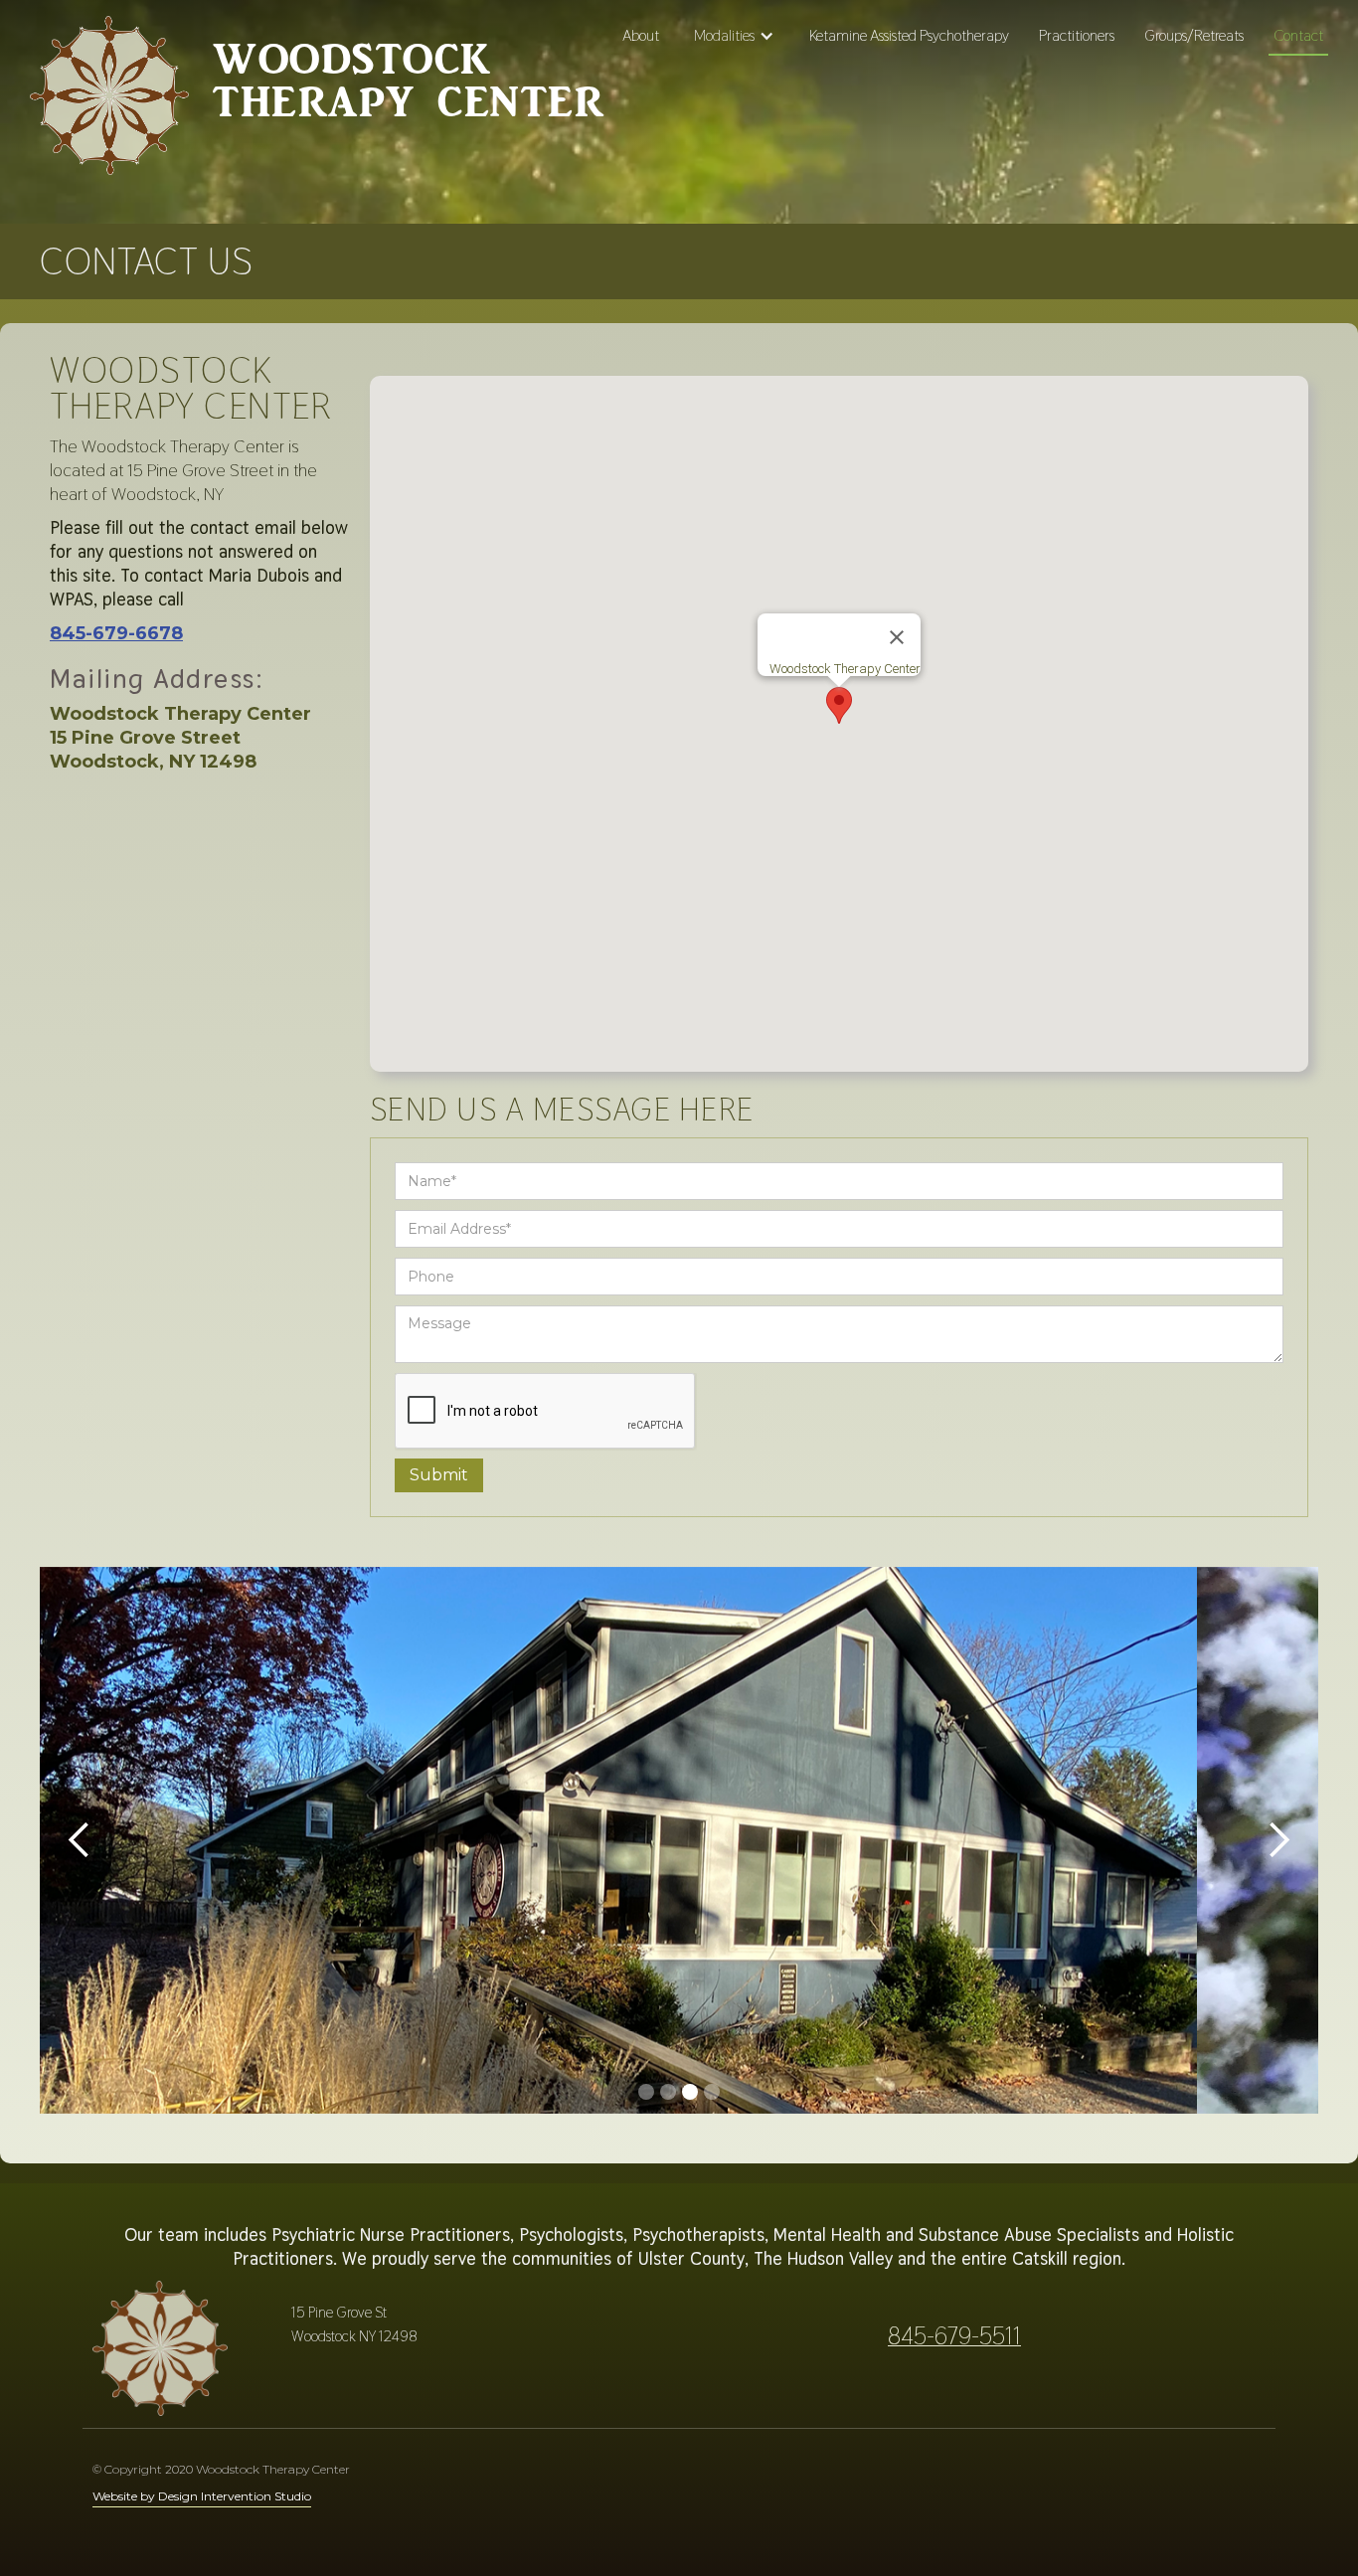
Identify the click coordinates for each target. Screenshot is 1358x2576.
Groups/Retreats (1194, 35)
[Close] (897, 637)
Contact (1298, 35)
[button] (734, 36)
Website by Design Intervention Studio (202, 2496)
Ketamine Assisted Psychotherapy (909, 35)
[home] (109, 103)
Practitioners (1077, 35)
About (641, 35)
